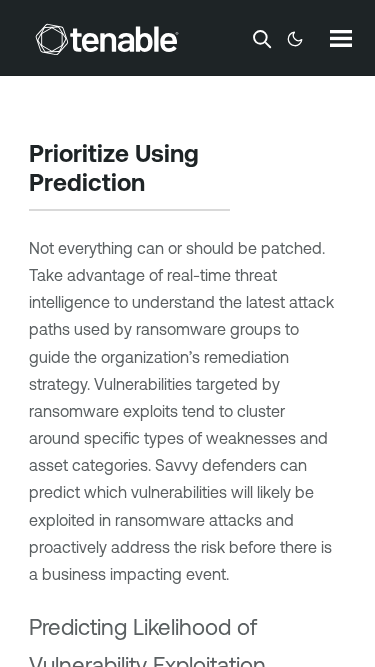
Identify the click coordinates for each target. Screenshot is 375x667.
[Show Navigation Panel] (341, 38)
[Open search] (262, 39)
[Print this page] (162, 185)
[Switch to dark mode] (295, 39)
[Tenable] (107, 39)
